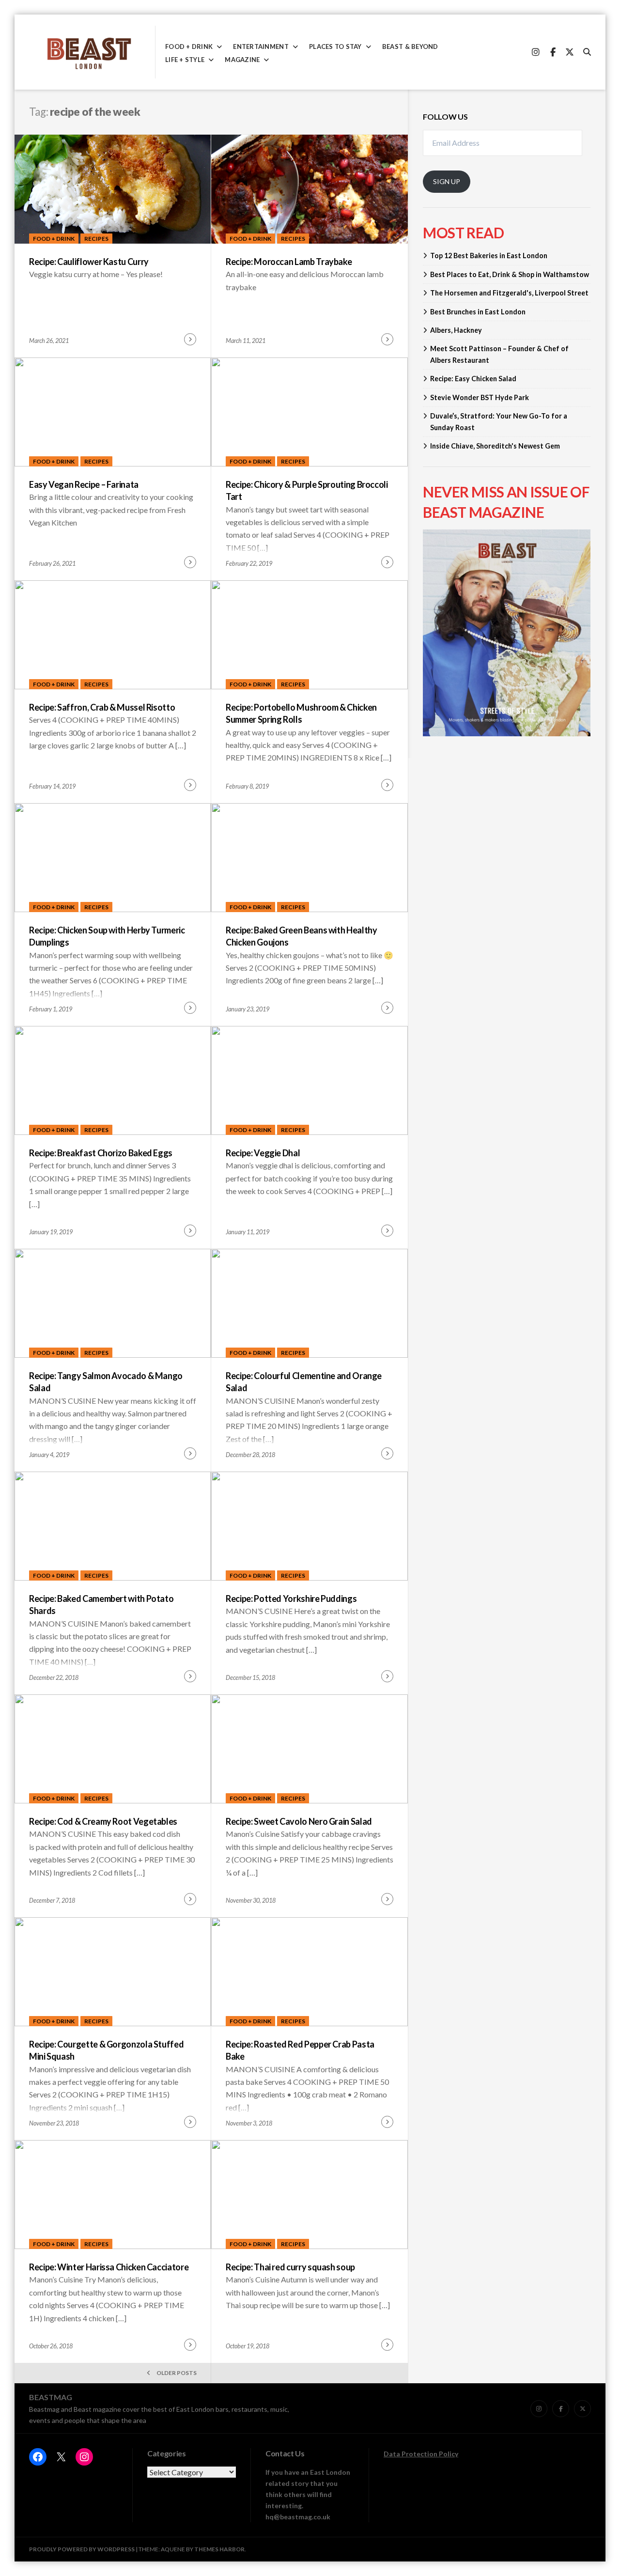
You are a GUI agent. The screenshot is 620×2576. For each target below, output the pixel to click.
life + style (185, 60)
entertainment (261, 47)
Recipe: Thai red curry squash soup (290, 2267)
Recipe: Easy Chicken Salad (473, 379)
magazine (242, 60)
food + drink (189, 47)
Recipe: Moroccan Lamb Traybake (289, 262)
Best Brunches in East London (478, 312)
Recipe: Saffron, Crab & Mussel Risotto (102, 707)
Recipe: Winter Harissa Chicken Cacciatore (109, 2267)
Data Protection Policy (421, 2454)
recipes (96, 239)
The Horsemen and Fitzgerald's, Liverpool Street (509, 293)
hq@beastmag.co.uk (298, 2517)
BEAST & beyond (410, 47)
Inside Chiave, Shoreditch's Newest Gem (495, 446)
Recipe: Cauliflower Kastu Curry (89, 262)
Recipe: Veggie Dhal (263, 1153)
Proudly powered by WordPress (82, 2549)
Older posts (177, 2373)
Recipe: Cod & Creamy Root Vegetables (103, 1821)
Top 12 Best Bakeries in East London (489, 256)
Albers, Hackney (456, 330)
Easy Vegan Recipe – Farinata (84, 484)
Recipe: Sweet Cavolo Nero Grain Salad (299, 1821)
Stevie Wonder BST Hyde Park (480, 397)
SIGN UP (447, 181)
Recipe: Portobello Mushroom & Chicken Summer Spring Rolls (301, 713)
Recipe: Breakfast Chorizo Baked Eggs (101, 1153)
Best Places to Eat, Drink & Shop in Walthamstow (510, 274)
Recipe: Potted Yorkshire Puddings (291, 1598)
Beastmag (51, 2397)
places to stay (335, 47)
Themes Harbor (219, 2549)
